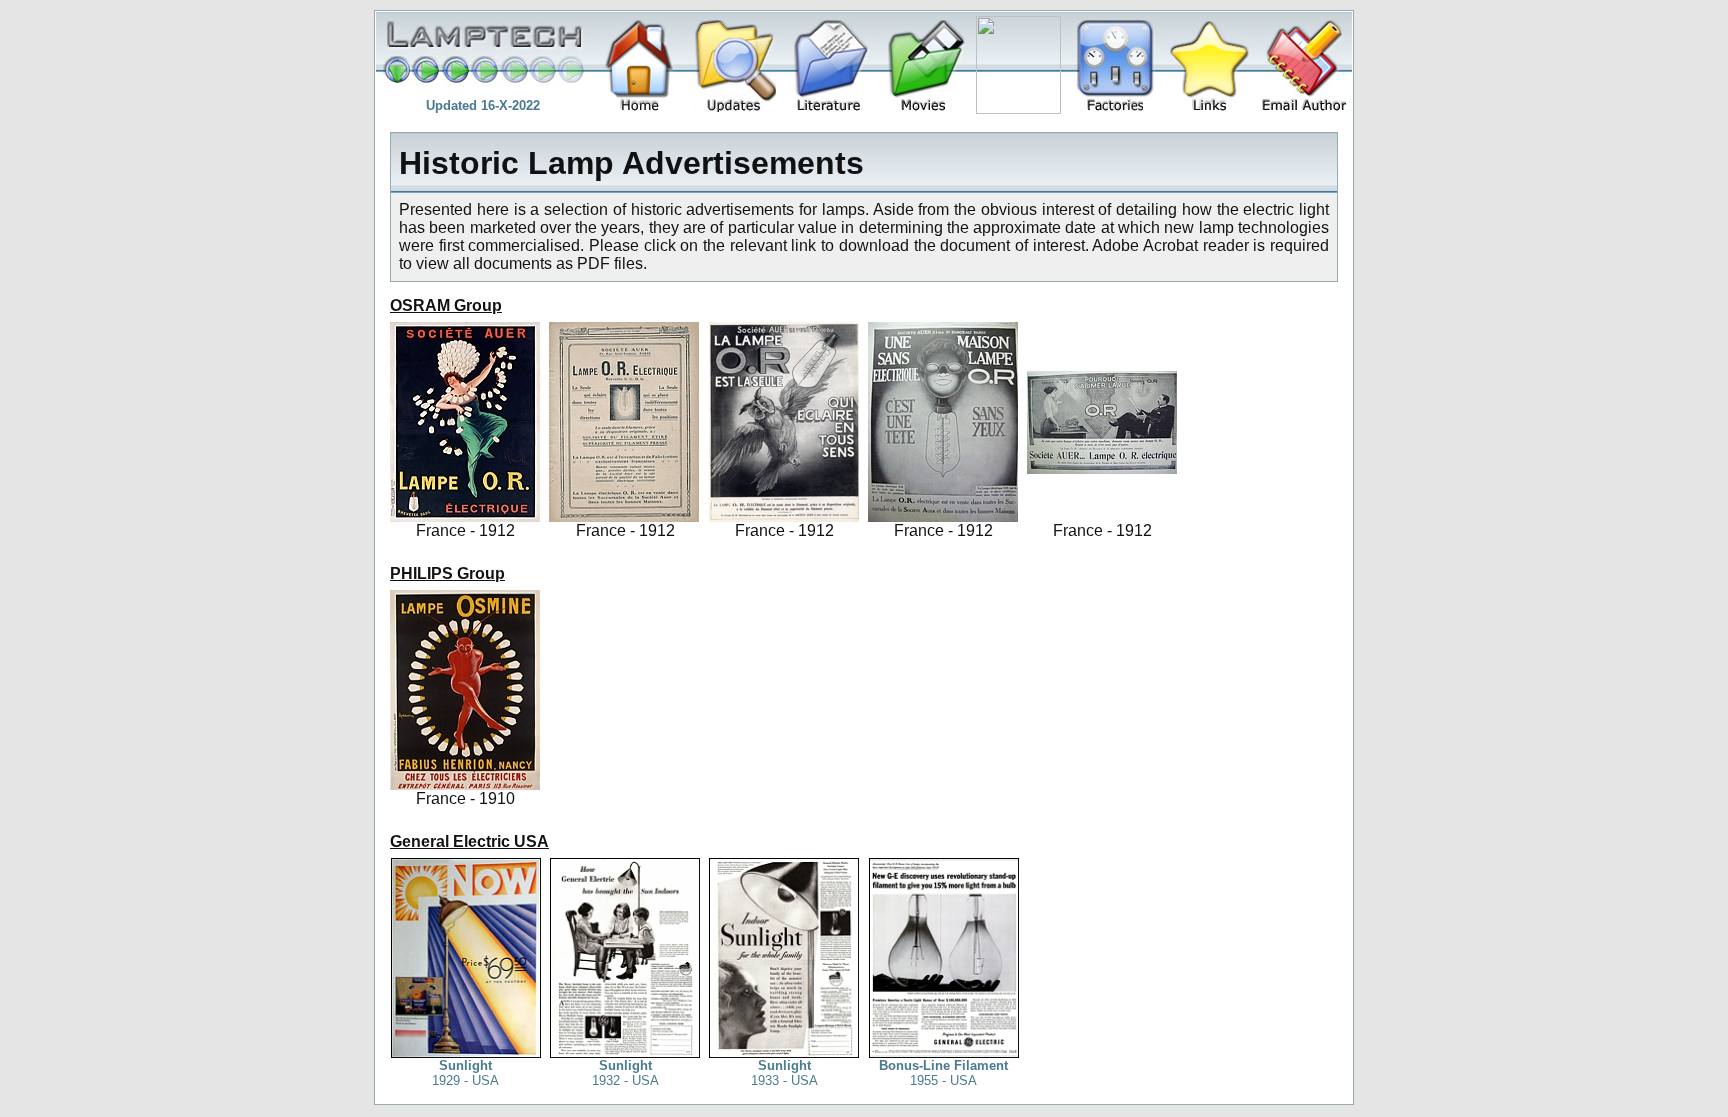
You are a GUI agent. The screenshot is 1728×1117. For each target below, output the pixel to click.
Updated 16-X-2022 (483, 105)
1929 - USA (465, 1073)
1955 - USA (943, 1073)
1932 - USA (625, 1073)
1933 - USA (784, 1073)
